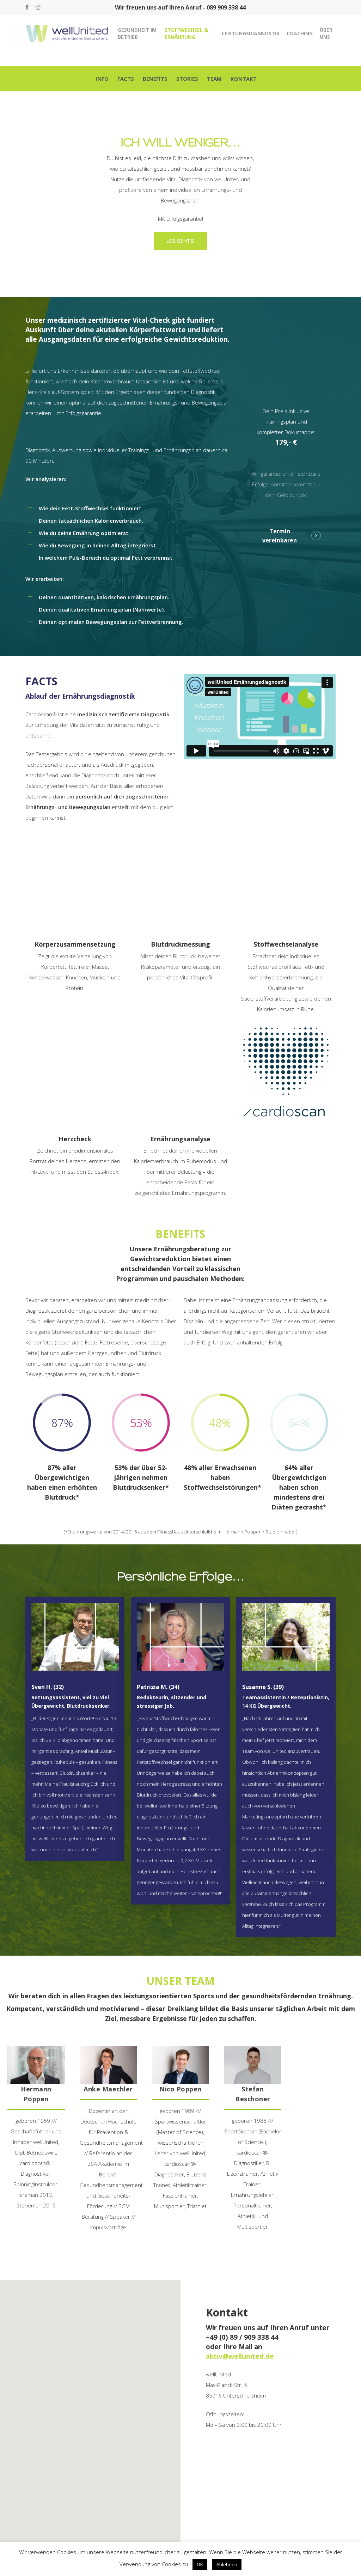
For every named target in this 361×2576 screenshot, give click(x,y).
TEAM (214, 79)
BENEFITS (155, 79)
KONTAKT (244, 79)
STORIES (187, 79)
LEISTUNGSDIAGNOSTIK (251, 33)
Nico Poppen (180, 2089)
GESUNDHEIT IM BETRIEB (137, 33)
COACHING (300, 33)
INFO (102, 79)
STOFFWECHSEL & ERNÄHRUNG (186, 33)
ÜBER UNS (326, 33)
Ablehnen (227, 2564)
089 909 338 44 (226, 7)
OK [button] (200, 2564)
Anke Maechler (108, 2089)
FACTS (126, 79)
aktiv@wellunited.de (240, 2356)
